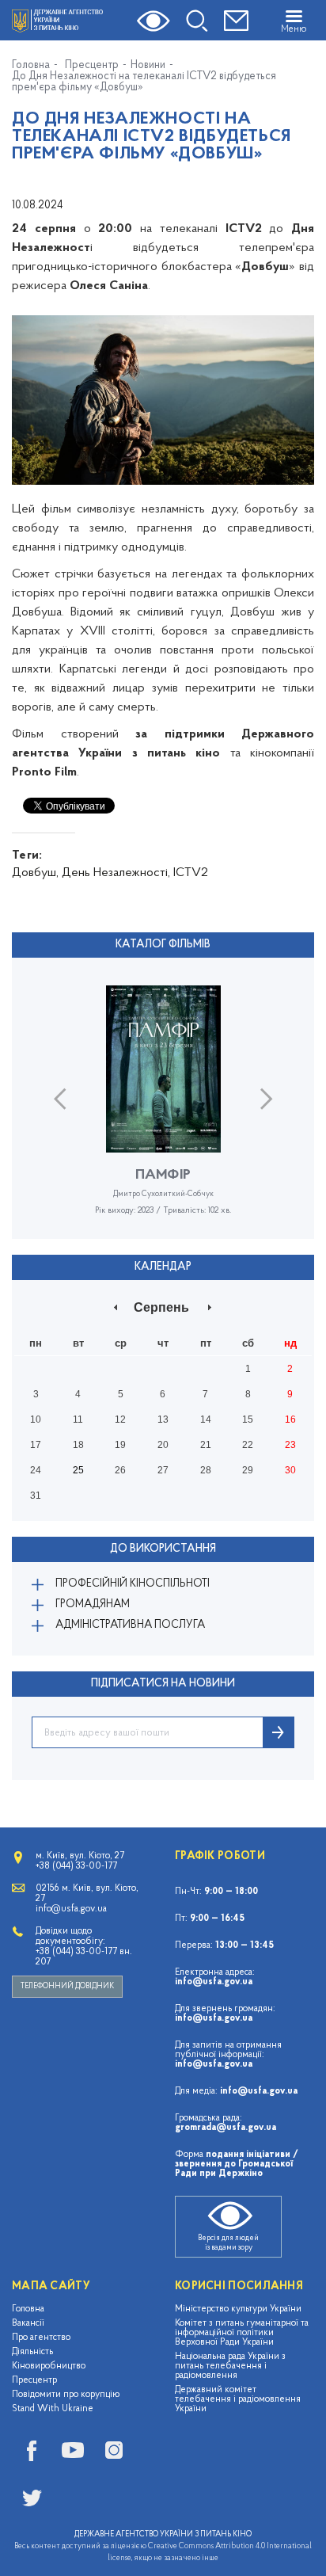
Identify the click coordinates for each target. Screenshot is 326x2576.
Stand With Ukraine (53, 2409)
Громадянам (93, 1604)
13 (163, 1419)
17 (36, 1445)
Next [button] (266, 1098)
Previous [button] (60, 1098)
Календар (163, 1267)
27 (163, 1470)
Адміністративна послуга (130, 1625)
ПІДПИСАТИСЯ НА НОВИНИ (163, 1684)
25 (78, 1470)
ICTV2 (191, 873)
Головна (31, 66)
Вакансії (28, 2323)
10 (36, 1419)
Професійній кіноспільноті (133, 1584)
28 (206, 1470)
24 (36, 1470)
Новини (148, 66)
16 (290, 1419)
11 (78, 1419)
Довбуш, (35, 873)
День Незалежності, (116, 873)
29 (248, 1470)
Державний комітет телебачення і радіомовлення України (238, 2399)
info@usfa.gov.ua (214, 1982)
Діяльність (32, 2352)
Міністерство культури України (238, 2309)
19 (120, 1445)
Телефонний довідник (67, 1986)
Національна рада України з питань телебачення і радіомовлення (230, 2366)
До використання (163, 1549)
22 (248, 1445)
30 (290, 1470)
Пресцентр (92, 66)
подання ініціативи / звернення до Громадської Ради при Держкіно (237, 2164)
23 (290, 1445)
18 (78, 1445)
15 (248, 1419)
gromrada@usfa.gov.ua (226, 2128)
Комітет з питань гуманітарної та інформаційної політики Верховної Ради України (242, 2333)
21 (206, 1445)
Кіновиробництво (49, 2366)
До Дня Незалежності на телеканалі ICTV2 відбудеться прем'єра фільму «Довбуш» (144, 82)
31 (36, 1496)
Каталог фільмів (163, 945)
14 (206, 1419)
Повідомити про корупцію (66, 2395)
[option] (163, 1112)
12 (120, 1419)
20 (163, 1445)
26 (120, 1470)
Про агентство (41, 2338)
